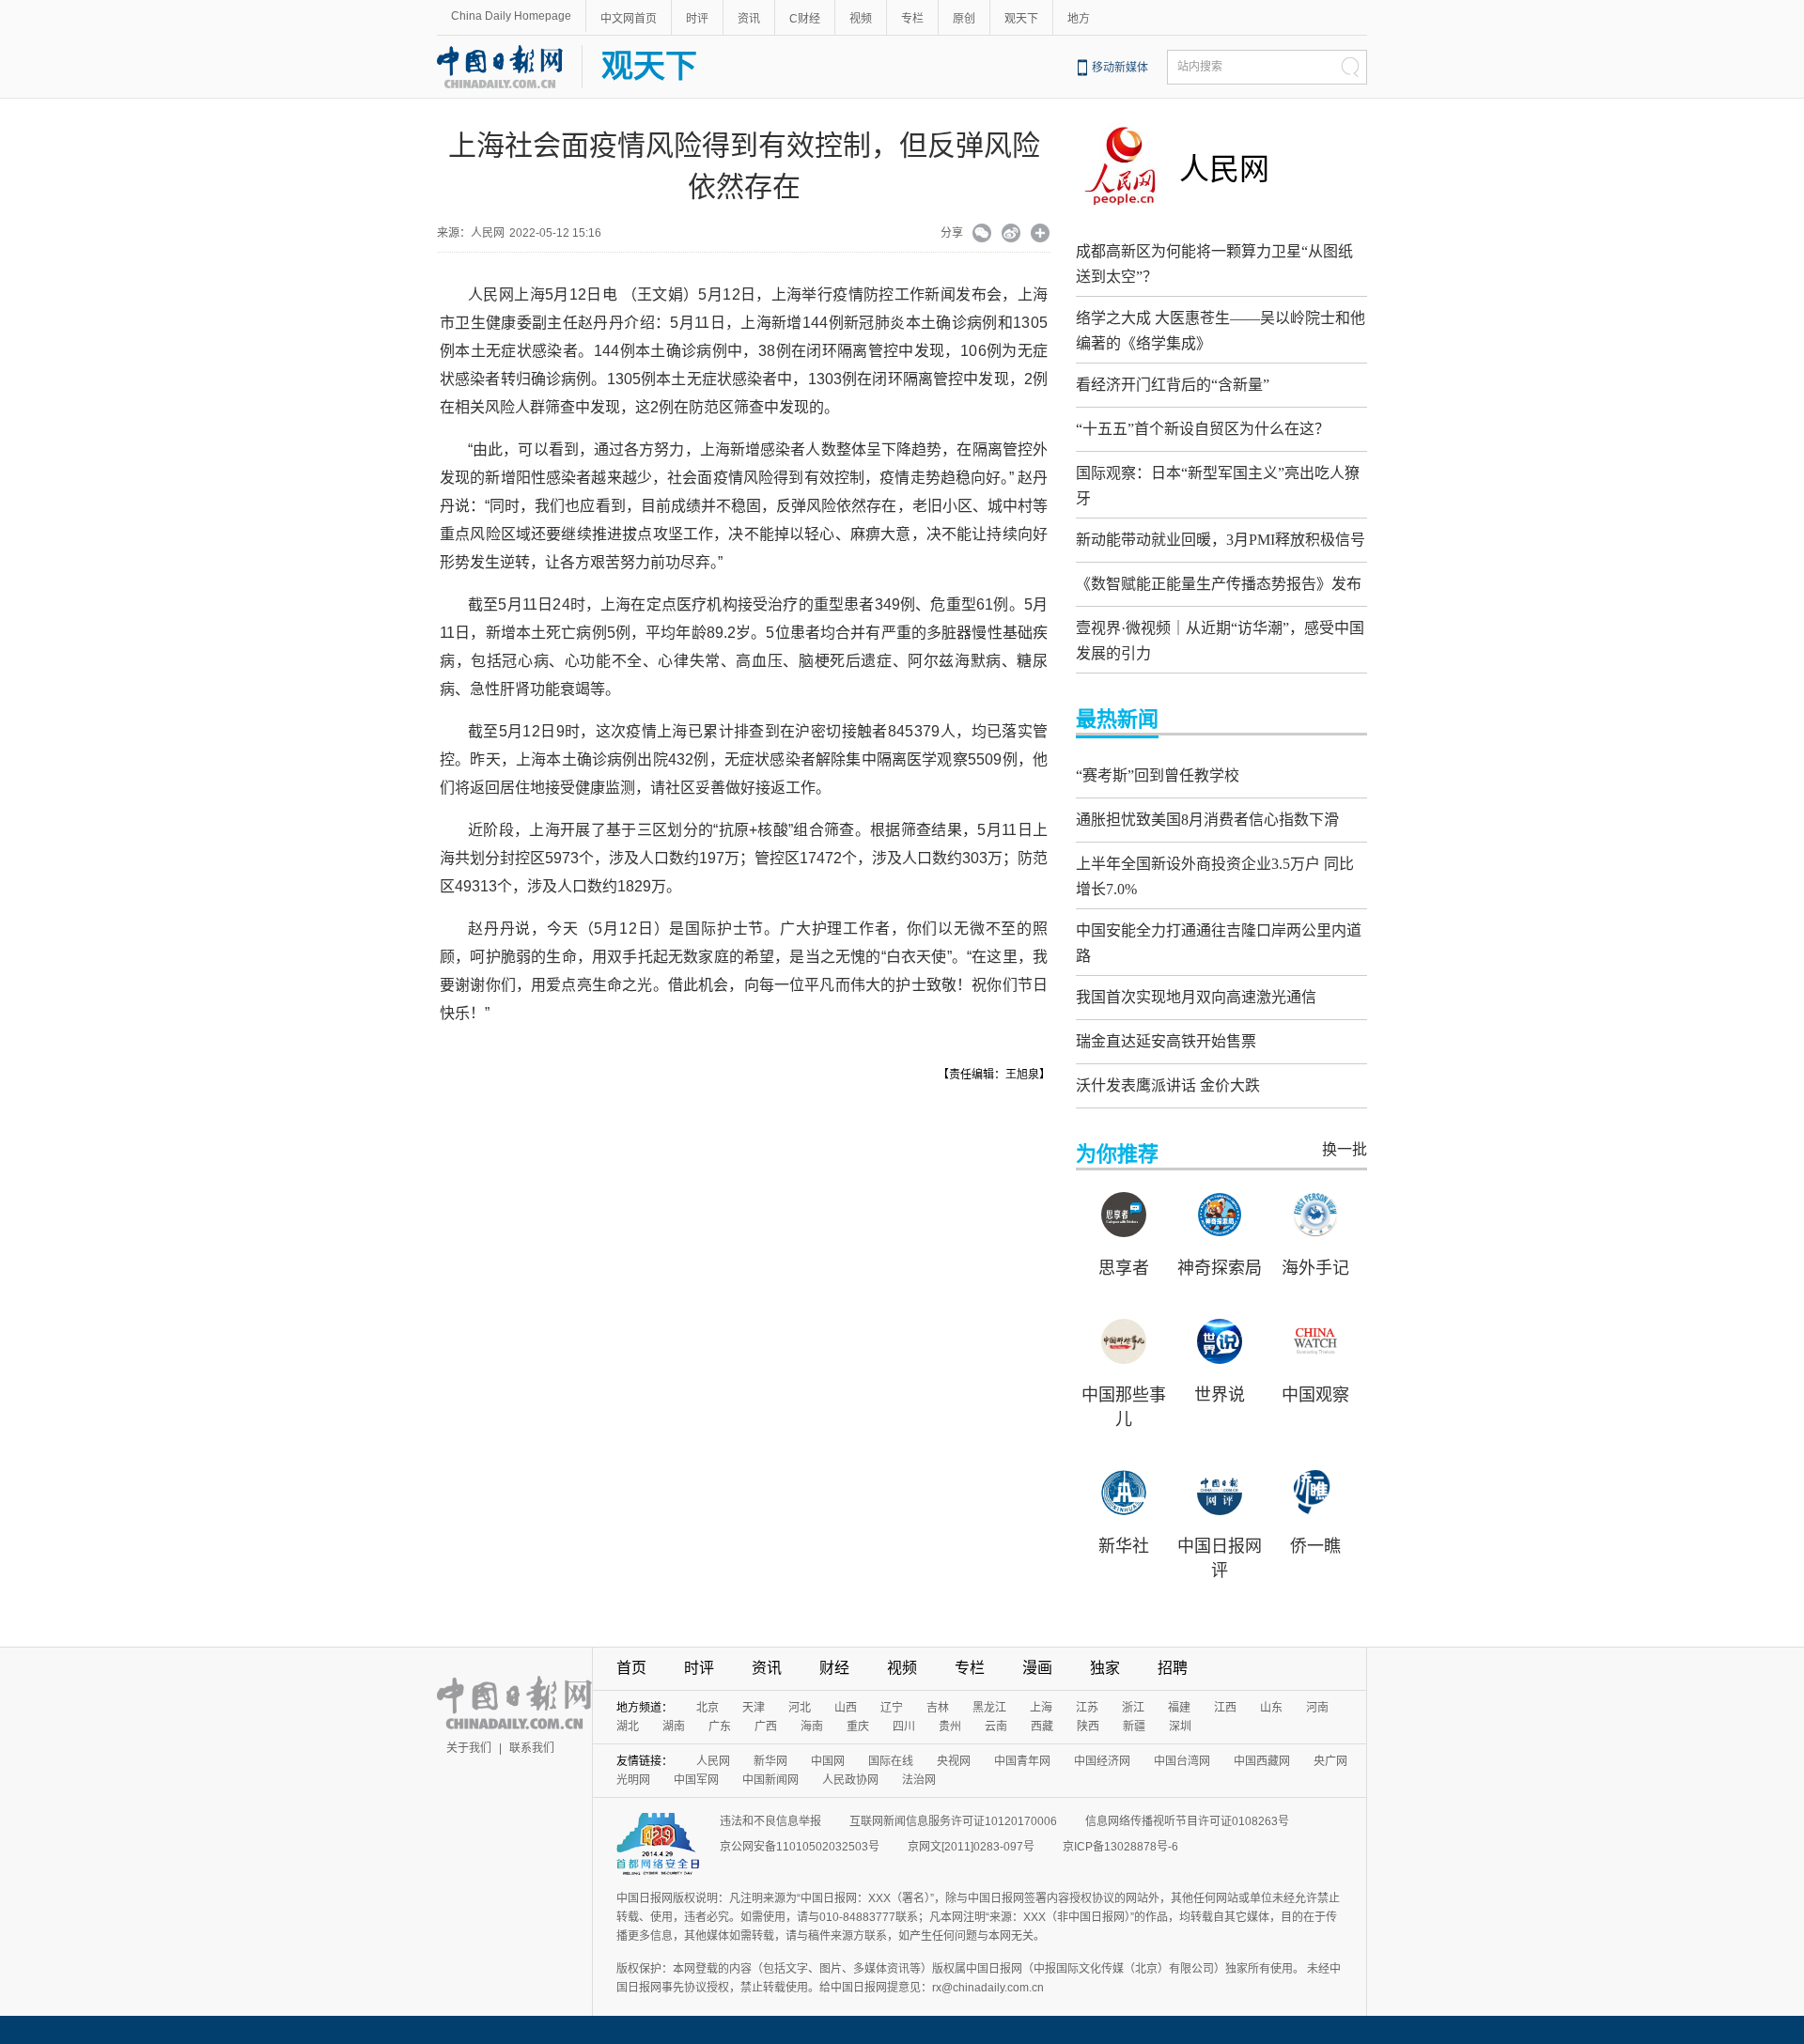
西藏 (1042, 1727)
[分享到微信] (982, 235)
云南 (996, 1727)
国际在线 (891, 1761)
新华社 (1124, 1546)
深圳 (1180, 1727)
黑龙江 (989, 1708)
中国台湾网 (1182, 1761)
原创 (964, 19)
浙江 (1133, 1708)
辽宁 (892, 1708)
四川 (904, 1727)
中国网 (828, 1761)
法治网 (919, 1780)
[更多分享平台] (1041, 235)
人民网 (1224, 169)
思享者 (1124, 1268)
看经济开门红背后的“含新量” (1173, 385)
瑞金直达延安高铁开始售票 (1166, 1041)
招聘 (1173, 1668)
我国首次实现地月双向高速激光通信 (1196, 997)
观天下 (1021, 19)
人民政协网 (850, 1780)
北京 (708, 1708)
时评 (697, 19)
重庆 (858, 1727)
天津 (754, 1708)
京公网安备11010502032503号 (800, 1847)
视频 (861, 19)
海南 (812, 1727)
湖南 (674, 1727)
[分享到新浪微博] (1011, 235)
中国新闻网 (770, 1780)
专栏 (912, 19)
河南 (1317, 1708)
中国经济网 (1102, 1761)
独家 (1105, 1668)
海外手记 (1315, 1268)
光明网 (633, 1780)
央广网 (1330, 1761)
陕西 (1088, 1727)
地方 (1079, 19)
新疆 (1134, 1727)
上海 (1041, 1708)
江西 (1225, 1708)
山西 (846, 1708)
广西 (766, 1727)
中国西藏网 (1262, 1761)
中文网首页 (629, 19)
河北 (800, 1708)
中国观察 (1315, 1395)
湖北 (628, 1727)
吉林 (938, 1708)
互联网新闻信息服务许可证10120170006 (953, 1821)
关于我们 (469, 1748)
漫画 (1037, 1668)
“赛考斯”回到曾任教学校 (1158, 775)
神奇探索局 (1220, 1268)
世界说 (1220, 1395)
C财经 (805, 19)
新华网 (770, 1761)
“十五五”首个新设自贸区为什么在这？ (1203, 429)
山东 (1271, 1708)
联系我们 (532, 1748)
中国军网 (696, 1780)
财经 (834, 1668)
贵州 (950, 1727)
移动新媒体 (1120, 68)
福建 (1179, 1708)
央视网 (954, 1761)
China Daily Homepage (511, 16)
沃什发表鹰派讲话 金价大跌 (1168, 1085)
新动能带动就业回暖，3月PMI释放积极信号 (1221, 540)
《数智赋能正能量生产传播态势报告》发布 (1219, 584)
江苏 (1087, 1708)
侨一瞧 (1315, 1546)
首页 (631, 1668)
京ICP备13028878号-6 (1120, 1847)
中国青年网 (1022, 1761)
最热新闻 (1117, 719)
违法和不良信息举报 (770, 1821)
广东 (720, 1727)
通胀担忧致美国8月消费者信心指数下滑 (1207, 820)
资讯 (749, 19)
